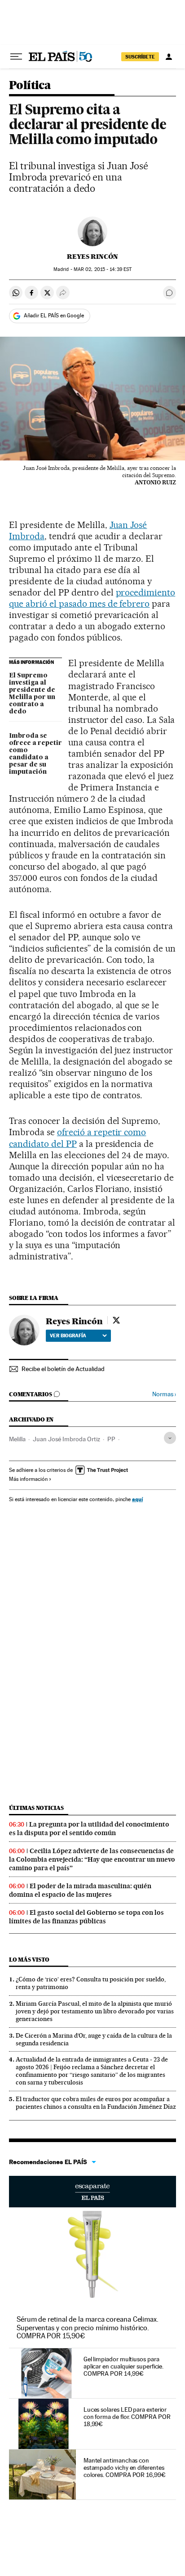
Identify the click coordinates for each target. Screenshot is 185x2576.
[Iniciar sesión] (169, 57)
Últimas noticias (36, 1808)
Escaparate (92, 2192)
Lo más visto (29, 1960)
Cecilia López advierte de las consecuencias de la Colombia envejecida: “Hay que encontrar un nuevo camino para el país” (92, 1859)
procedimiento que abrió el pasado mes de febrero (92, 598)
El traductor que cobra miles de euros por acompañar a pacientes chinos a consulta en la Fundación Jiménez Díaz (96, 2103)
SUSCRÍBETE (140, 57)
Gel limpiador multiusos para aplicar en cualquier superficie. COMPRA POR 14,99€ (123, 2366)
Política (30, 86)
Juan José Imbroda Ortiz (66, 1439)
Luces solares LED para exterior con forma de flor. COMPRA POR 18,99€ (127, 2417)
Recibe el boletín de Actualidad (63, 1369)
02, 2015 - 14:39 (103, 269)
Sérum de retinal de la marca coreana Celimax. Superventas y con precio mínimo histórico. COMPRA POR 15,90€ (88, 2327)
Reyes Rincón (92, 257)
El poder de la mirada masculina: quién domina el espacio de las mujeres (80, 1890)
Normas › (164, 1394)
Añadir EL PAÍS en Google (54, 316)
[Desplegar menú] (16, 57)
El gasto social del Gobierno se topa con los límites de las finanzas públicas (86, 1917)
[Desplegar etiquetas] (170, 1438)
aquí (137, 1499)
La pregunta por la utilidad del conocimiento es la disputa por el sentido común (89, 1829)
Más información (28, 1479)
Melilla (17, 1439)
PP (111, 1439)
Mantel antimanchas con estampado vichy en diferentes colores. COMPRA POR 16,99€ (125, 2468)
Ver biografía (68, 1335)
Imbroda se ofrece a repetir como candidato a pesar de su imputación (35, 754)
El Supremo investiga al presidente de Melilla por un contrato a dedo (32, 694)
